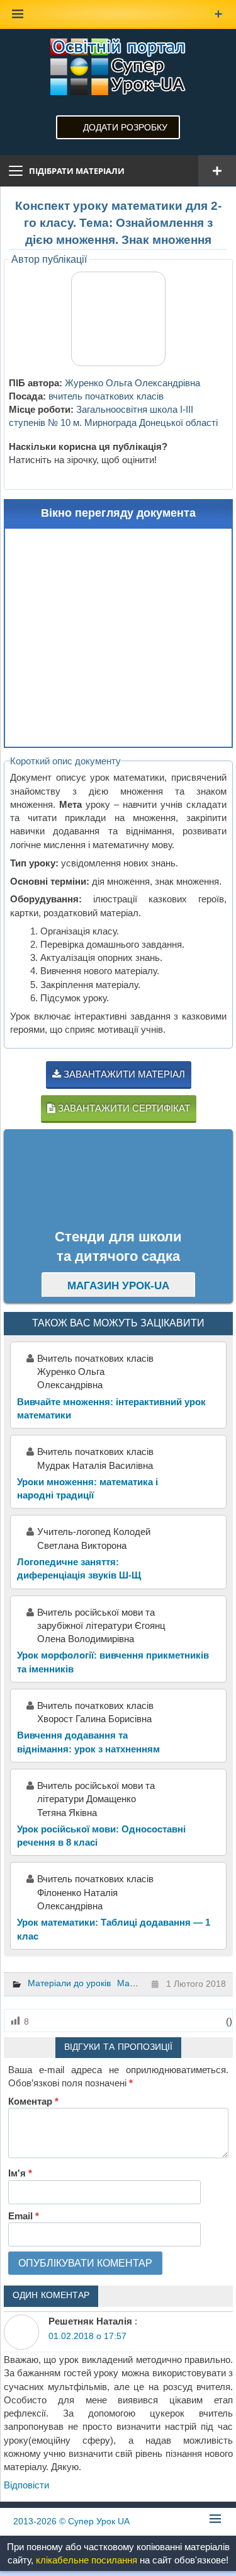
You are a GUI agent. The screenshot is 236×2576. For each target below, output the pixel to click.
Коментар (33, 2101)
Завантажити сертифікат (123, 1108)
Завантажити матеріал (123, 1074)
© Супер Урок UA (71, 2521)
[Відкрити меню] (217, 171)
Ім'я (20, 2173)
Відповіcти (26, 2485)
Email (24, 2216)
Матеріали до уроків (69, 1983)
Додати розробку (125, 127)
